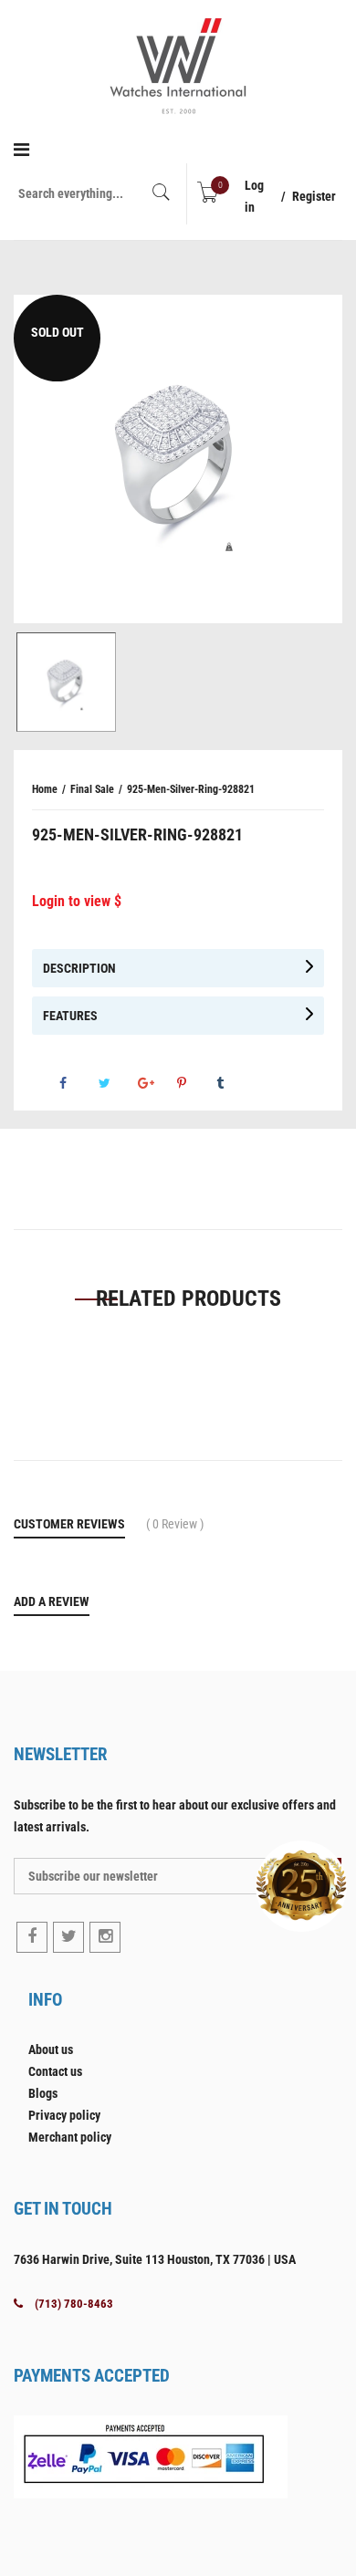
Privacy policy (64, 2115)
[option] (178, 459)
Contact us (55, 2071)
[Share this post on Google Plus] (156, 1083)
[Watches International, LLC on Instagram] (105, 1937)
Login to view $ (77, 901)
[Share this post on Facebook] (78, 1083)
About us (51, 2049)
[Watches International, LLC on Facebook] (32, 1937)
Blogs (43, 2093)
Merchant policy (70, 2137)
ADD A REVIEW (52, 1601)
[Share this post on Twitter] (117, 1083)
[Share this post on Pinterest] (195, 1083)
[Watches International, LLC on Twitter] (68, 1937)
